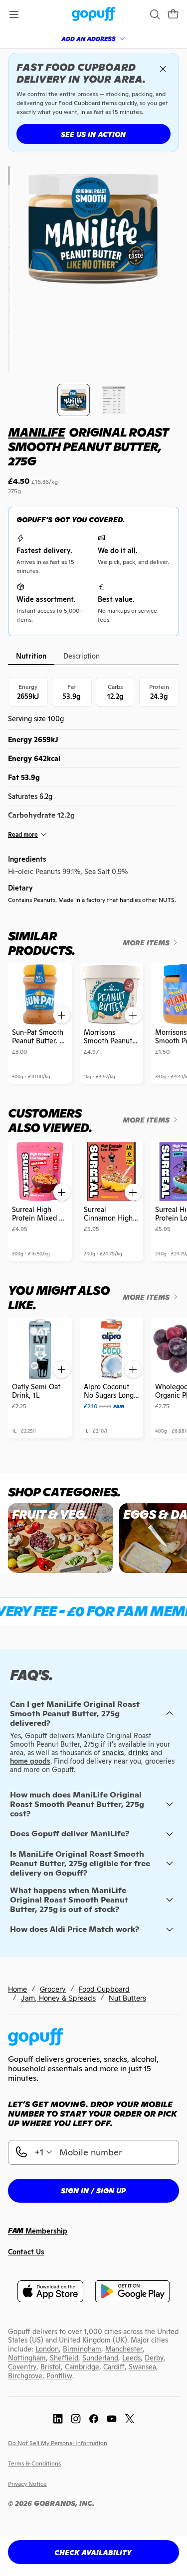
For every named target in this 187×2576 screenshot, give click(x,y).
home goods (30, 1761)
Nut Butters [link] (127, 1998)
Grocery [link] (53, 1989)
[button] (173, 14)
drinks (138, 1753)
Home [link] (17, 1989)
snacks (113, 1753)
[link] (93, 15)
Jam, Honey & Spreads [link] (58, 1998)
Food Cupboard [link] (104, 1989)
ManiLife (36, 432)
